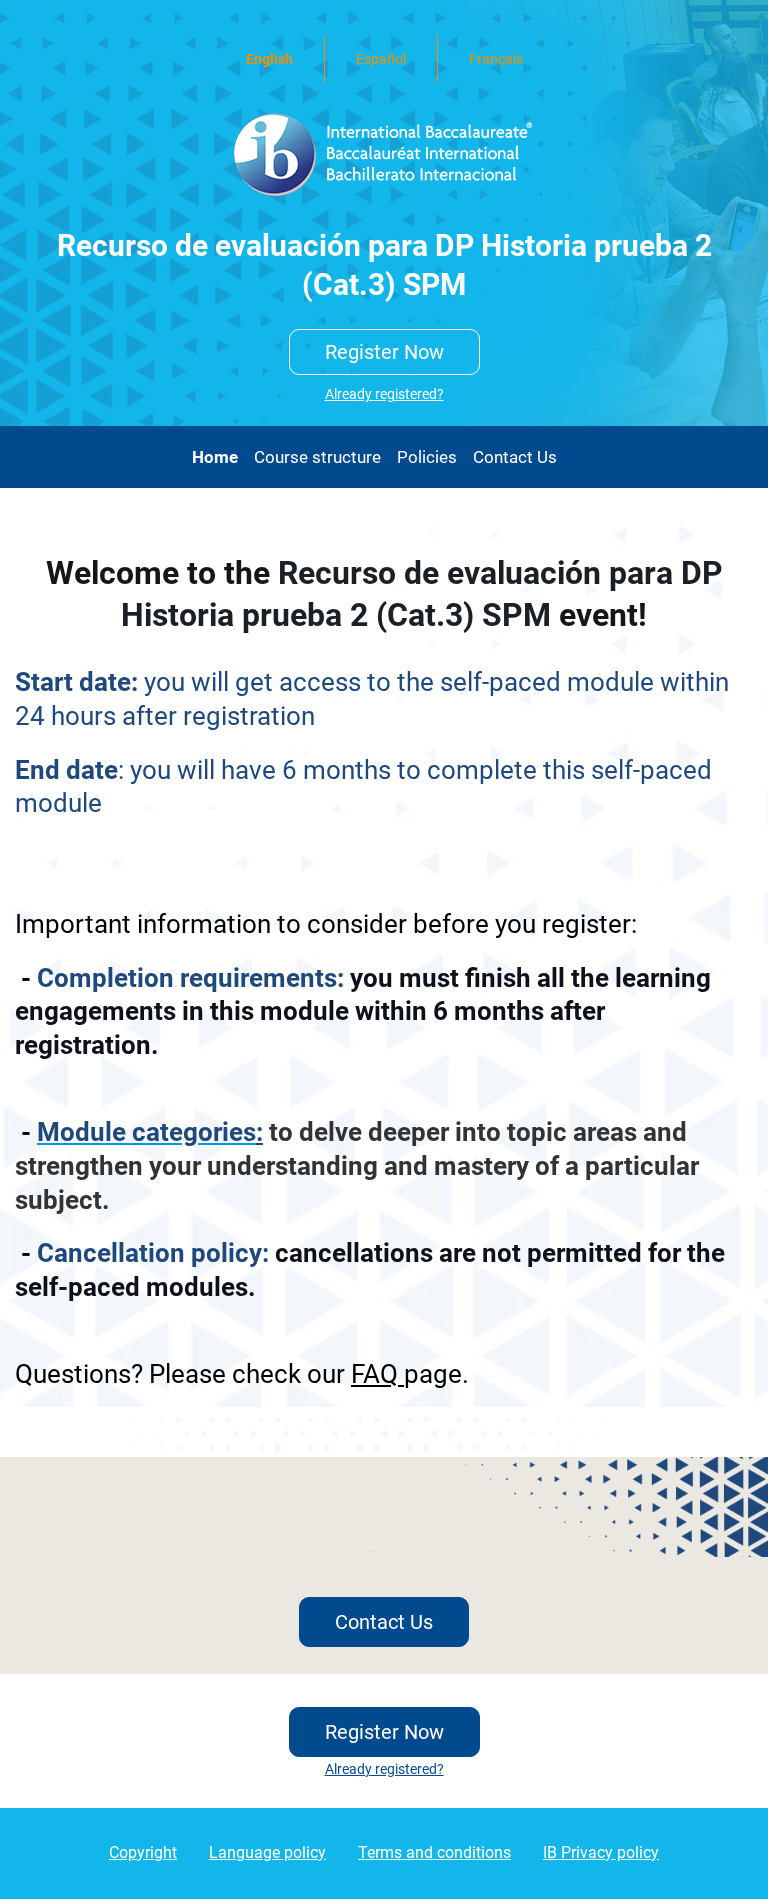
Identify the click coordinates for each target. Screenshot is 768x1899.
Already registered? (384, 394)
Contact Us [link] (515, 457)
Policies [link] (427, 457)
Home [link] (215, 457)
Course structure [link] (317, 457)
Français (496, 59)
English (269, 59)
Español (381, 59)
